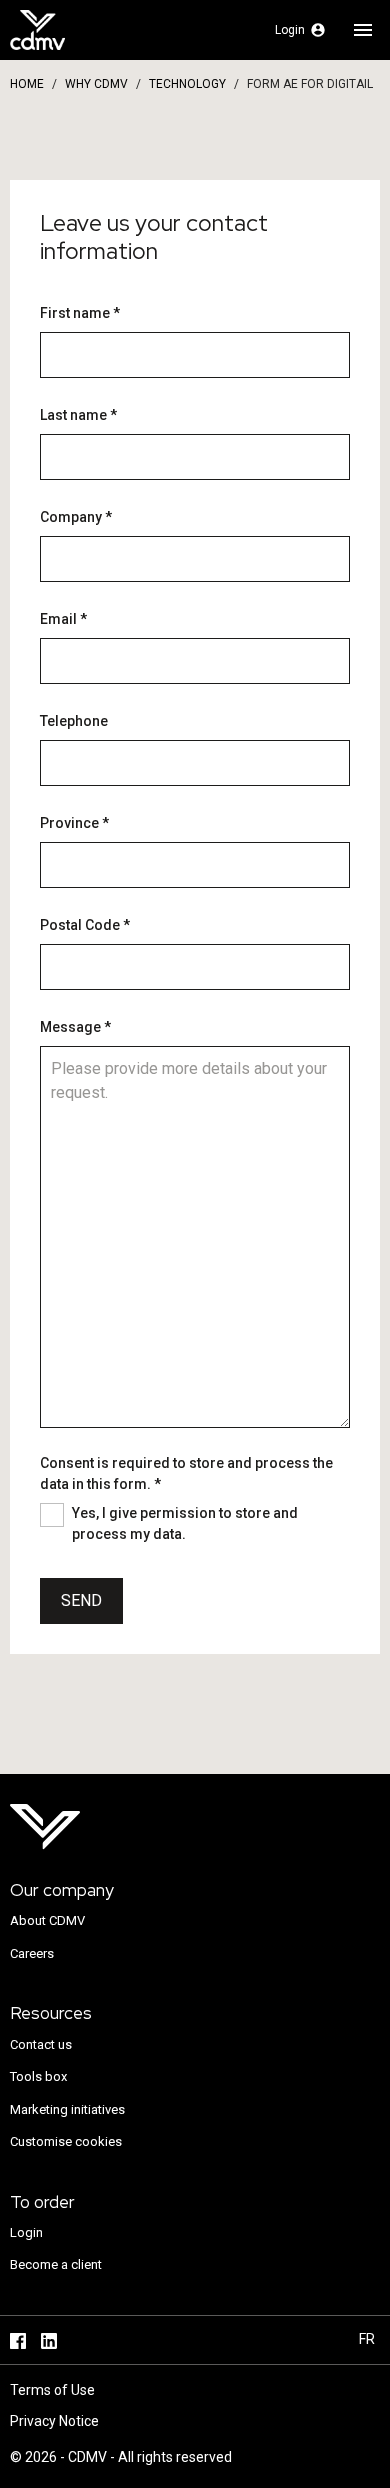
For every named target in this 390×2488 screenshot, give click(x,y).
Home (27, 84)
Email (63, 619)
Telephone (74, 721)
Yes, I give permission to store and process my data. (185, 1523)
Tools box (38, 2076)
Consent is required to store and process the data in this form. (186, 1473)
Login (26, 2232)
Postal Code (85, 925)
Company (76, 517)
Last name (78, 415)
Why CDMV (96, 84)
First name (80, 313)
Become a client (56, 2264)
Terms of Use (52, 2390)
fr (367, 2339)
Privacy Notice (54, 2421)
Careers (32, 1953)
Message (75, 1027)
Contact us (41, 2044)
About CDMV (47, 1920)
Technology (187, 84)
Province (74, 823)
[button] (300, 30)
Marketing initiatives (67, 2109)
